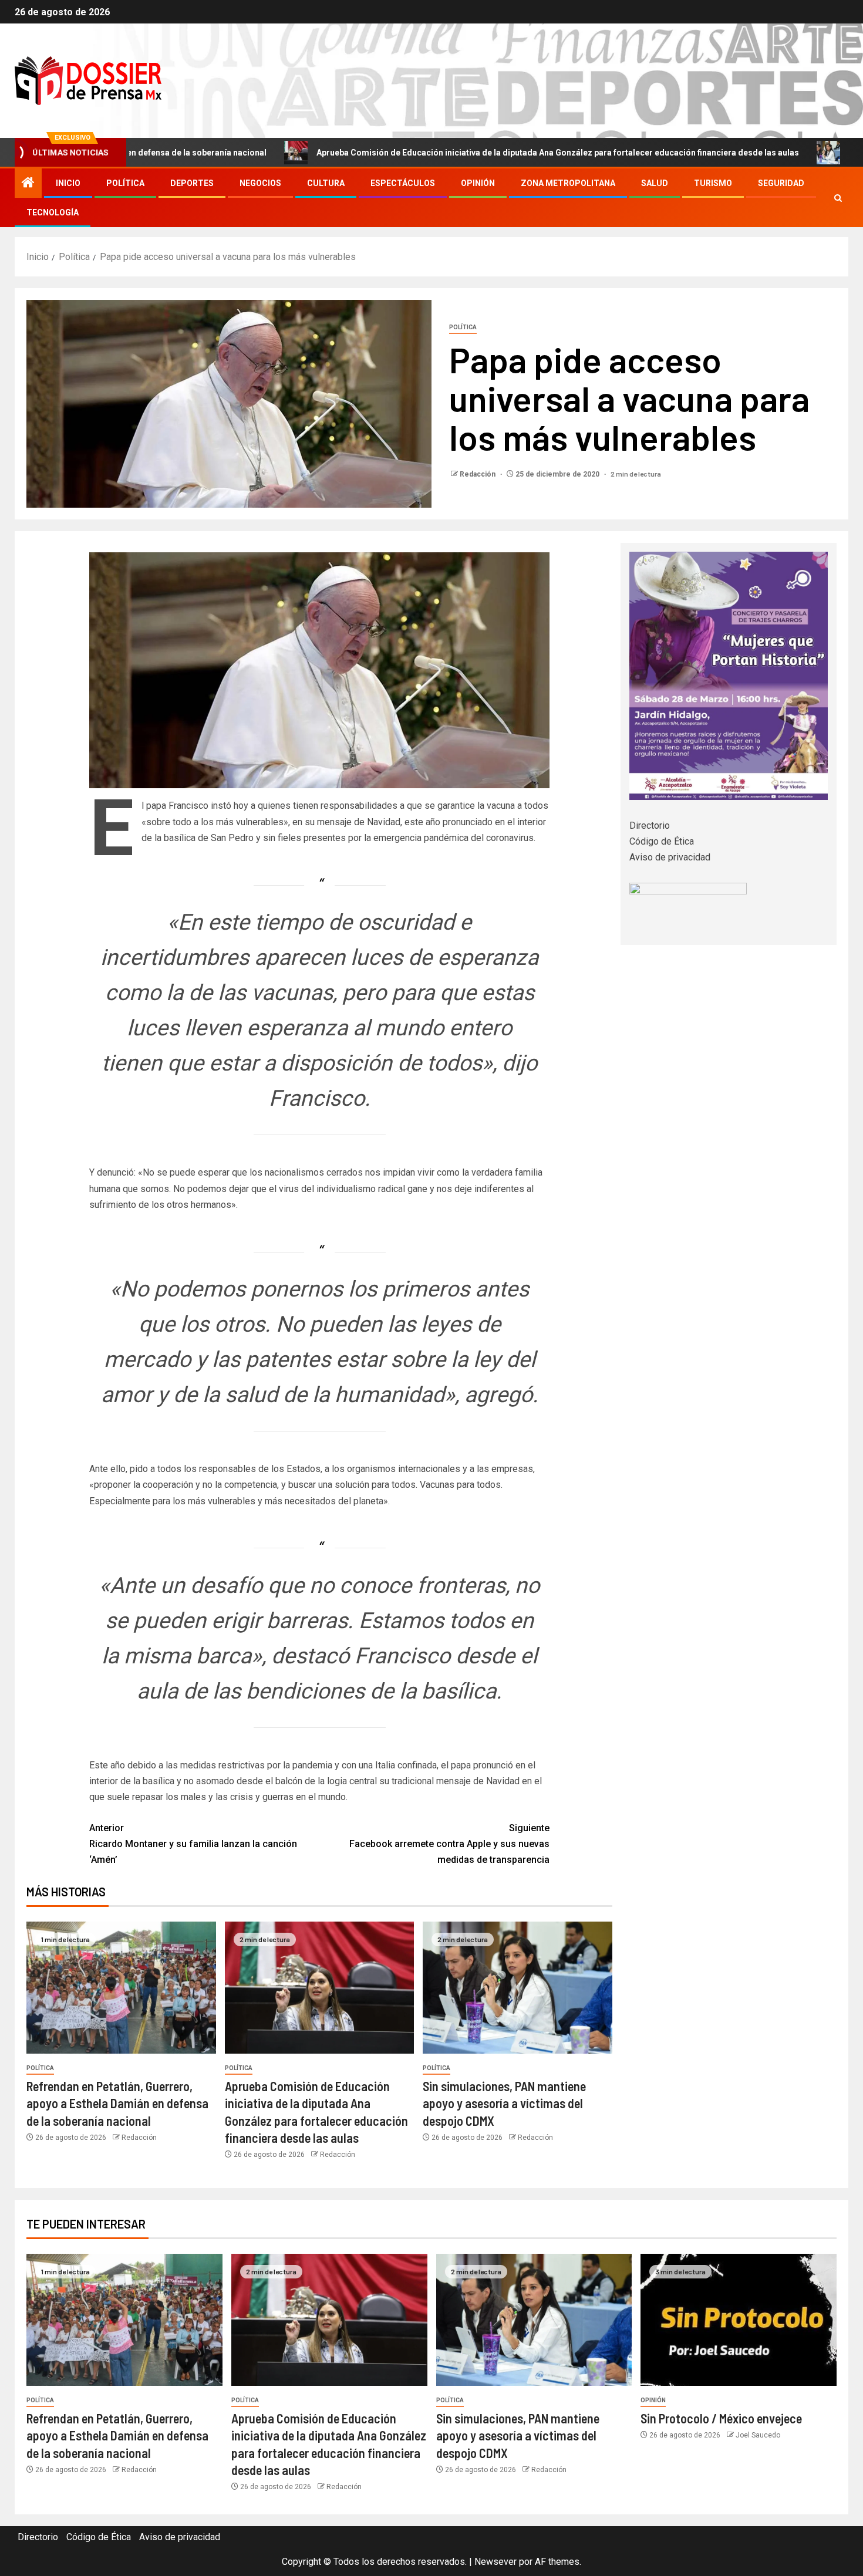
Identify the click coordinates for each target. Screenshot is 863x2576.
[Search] (838, 198)
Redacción (478, 474)
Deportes (192, 183)
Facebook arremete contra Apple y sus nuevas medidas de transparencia (449, 1844)
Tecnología (53, 212)
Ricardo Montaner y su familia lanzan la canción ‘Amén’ (193, 1844)
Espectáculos (403, 183)
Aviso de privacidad (670, 857)
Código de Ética (662, 841)
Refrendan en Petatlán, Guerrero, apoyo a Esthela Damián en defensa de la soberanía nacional (117, 2103)
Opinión (478, 183)
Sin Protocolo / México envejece (721, 2418)
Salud (655, 183)
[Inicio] (28, 184)
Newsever (495, 2562)
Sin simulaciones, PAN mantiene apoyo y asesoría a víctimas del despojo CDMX (504, 2103)
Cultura (326, 183)
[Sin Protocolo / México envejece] (739, 2320)
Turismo (713, 183)
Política (125, 183)
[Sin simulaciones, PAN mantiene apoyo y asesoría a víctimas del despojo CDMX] (518, 1988)
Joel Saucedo (758, 2435)
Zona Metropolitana (568, 183)
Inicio (68, 183)
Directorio (650, 826)
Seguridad (781, 183)
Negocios (260, 183)
